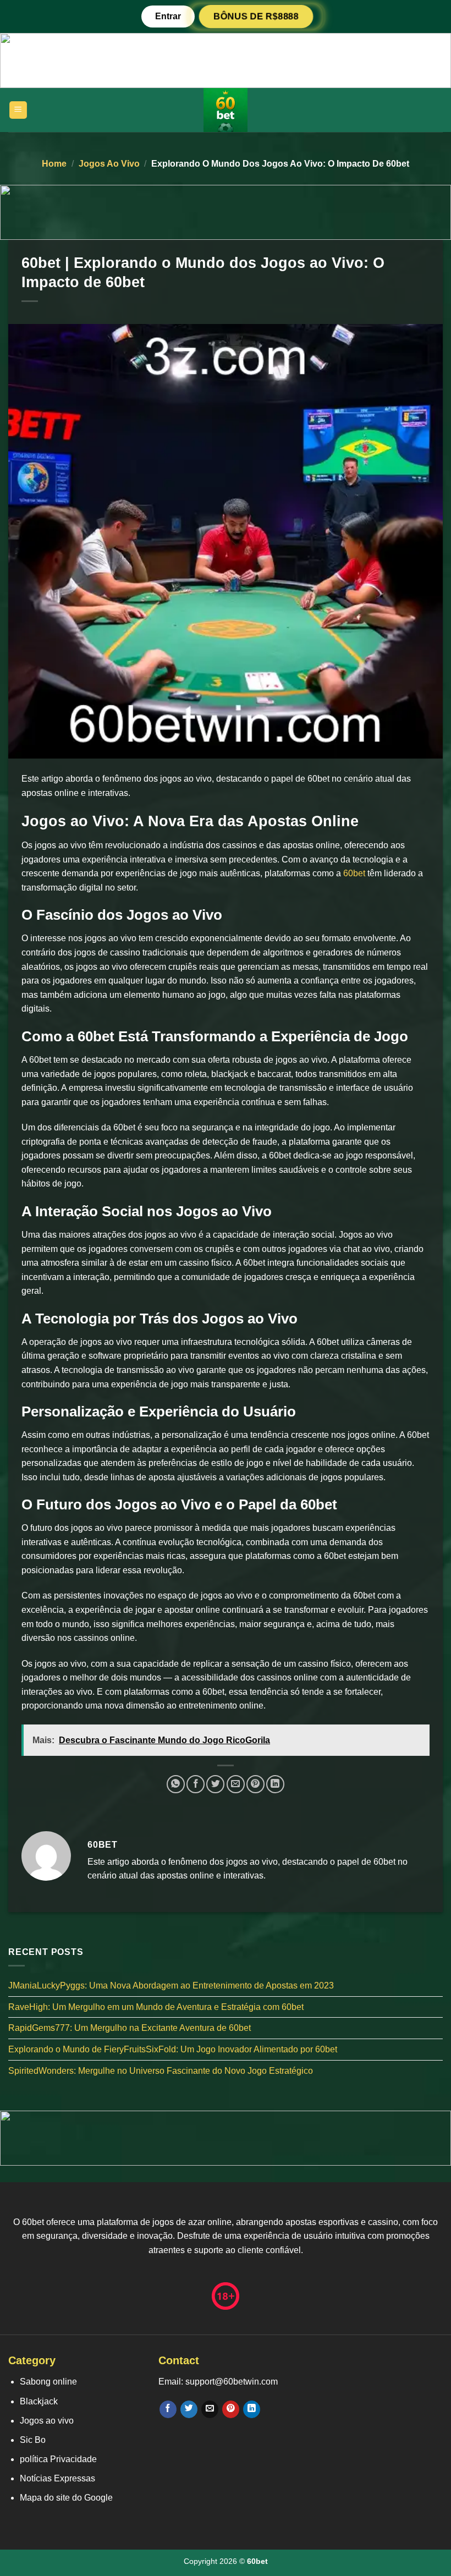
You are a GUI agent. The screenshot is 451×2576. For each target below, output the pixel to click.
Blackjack (39, 2401)
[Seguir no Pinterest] (231, 2409)
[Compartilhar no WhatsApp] (176, 1784)
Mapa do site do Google (66, 2498)
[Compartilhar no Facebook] (196, 1784)
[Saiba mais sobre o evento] (226, 60)
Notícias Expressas (57, 2478)
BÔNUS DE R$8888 (256, 16)
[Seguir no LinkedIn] (252, 2409)
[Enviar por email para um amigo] (236, 1784)
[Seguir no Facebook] (168, 2409)
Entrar (168, 16)
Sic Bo (33, 2440)
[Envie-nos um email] (210, 2409)
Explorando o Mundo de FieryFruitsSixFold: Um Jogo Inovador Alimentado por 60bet (173, 2049)
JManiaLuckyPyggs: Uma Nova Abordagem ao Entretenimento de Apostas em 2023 (171, 1985)
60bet (354, 873)
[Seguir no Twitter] (189, 2409)
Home (54, 164)
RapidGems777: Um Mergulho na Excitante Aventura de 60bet (130, 2028)
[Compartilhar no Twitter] (215, 1784)
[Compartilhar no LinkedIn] (275, 1784)
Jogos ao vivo (109, 164)
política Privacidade (58, 2459)
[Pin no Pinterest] (255, 1784)
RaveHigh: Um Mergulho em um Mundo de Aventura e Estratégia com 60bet (156, 2006)
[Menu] (18, 110)
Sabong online (48, 2382)
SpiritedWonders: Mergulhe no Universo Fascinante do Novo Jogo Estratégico (161, 2070)
